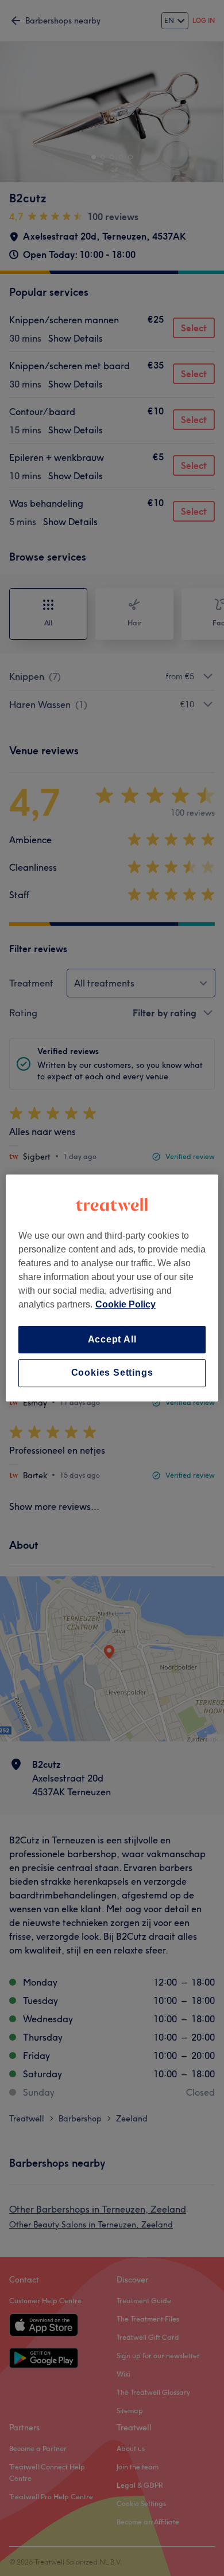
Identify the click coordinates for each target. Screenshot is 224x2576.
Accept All (112, 1339)
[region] (112, 1288)
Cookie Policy (125, 1304)
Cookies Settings (112, 1373)
